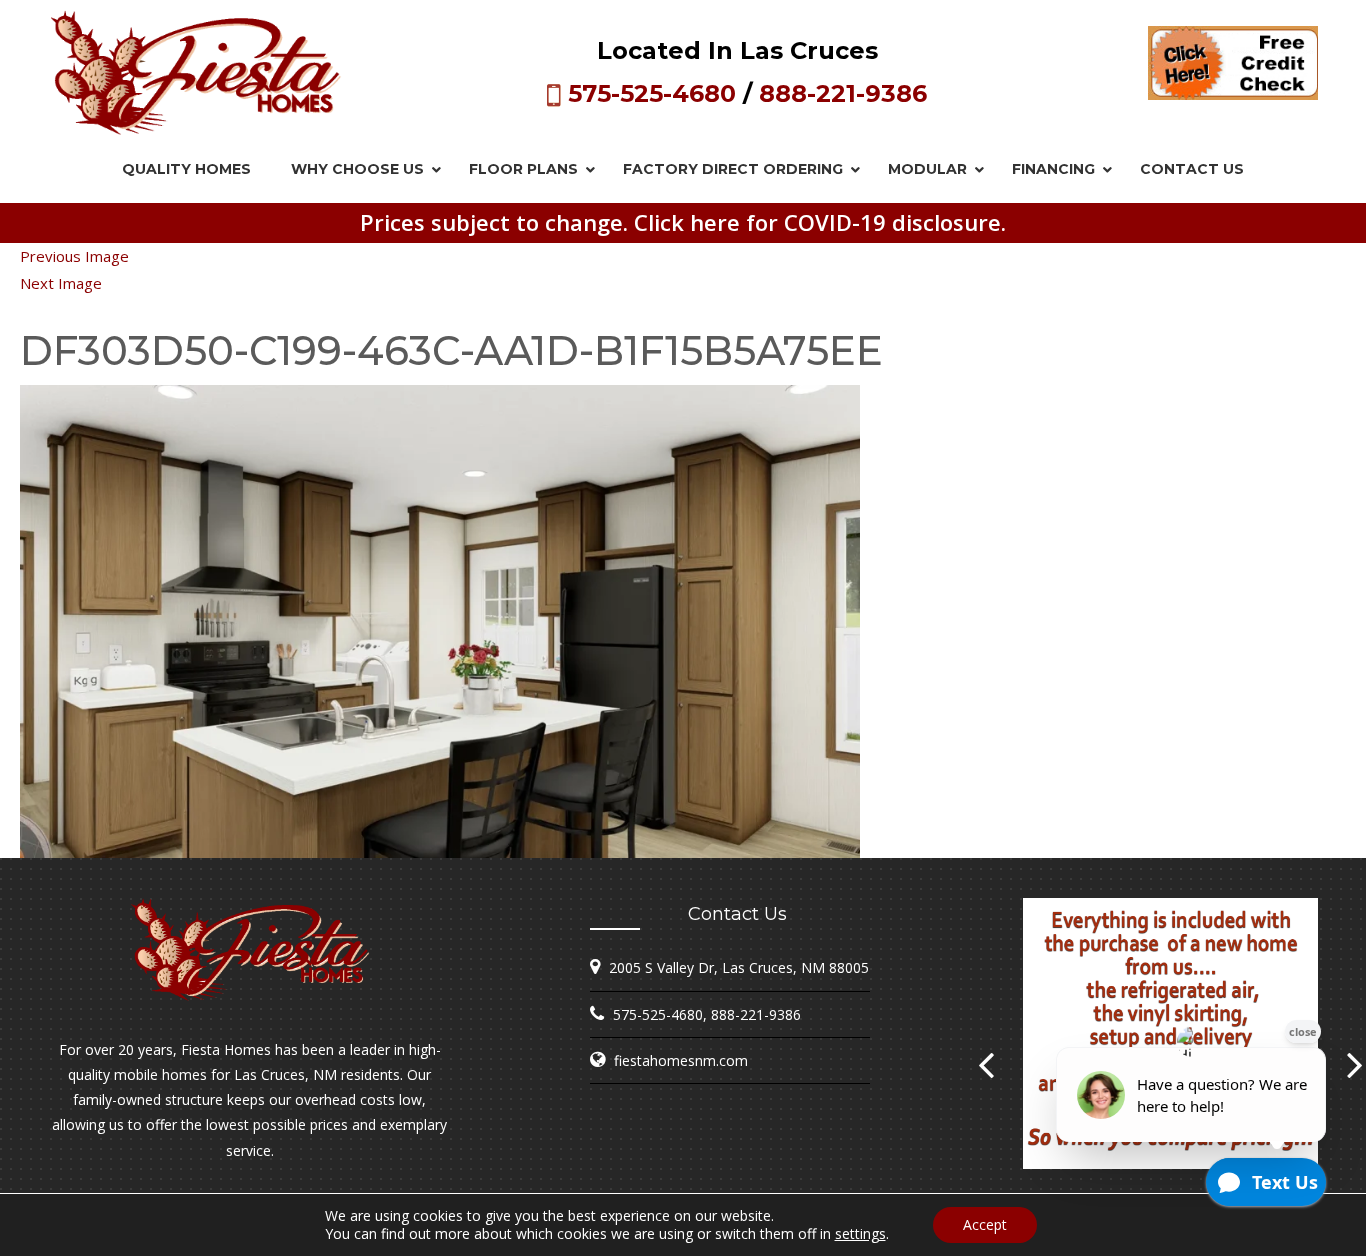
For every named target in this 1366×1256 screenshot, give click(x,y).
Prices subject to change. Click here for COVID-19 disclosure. (683, 222)
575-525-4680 (652, 93)
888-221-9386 (843, 93)
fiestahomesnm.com (681, 1060)
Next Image (61, 283)
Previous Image (74, 256)
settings (860, 1234)
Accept (985, 1224)
